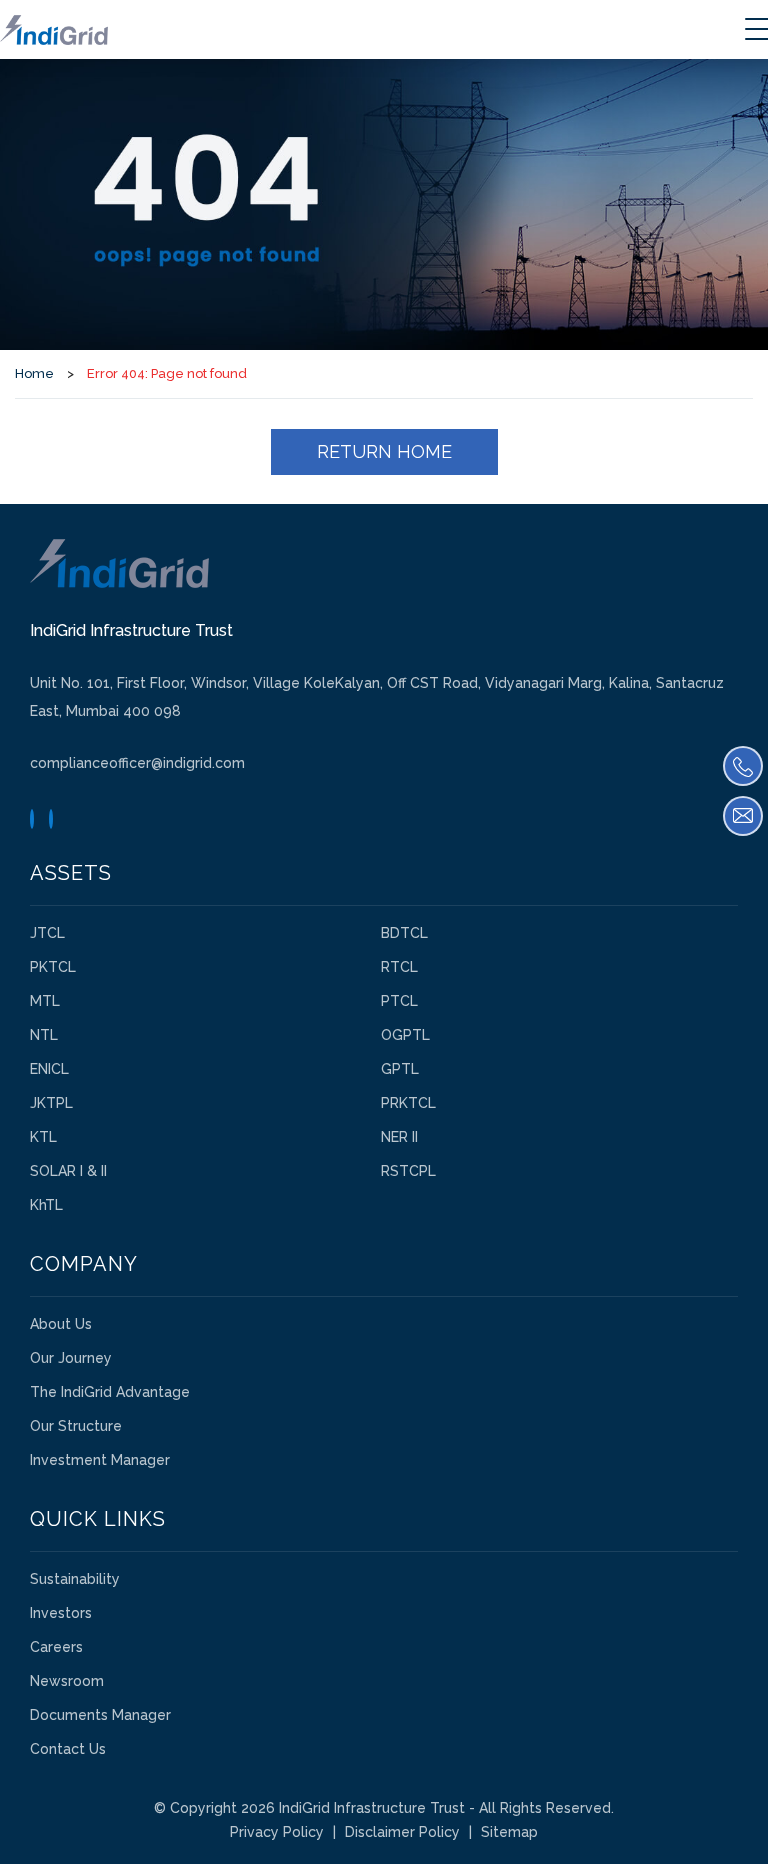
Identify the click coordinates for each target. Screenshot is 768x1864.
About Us (61, 1324)
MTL (45, 1001)
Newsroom (67, 1681)
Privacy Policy (277, 1832)
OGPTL (405, 1035)
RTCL (399, 967)
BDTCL (404, 933)
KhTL (46, 1205)
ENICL (49, 1069)
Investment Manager (100, 1460)
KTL (43, 1137)
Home (34, 373)
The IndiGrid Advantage (110, 1392)
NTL (44, 1035)
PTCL (399, 1001)
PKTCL (53, 967)
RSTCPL (408, 1171)
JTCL (47, 933)
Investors (61, 1613)
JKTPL (51, 1103)
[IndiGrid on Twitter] (32, 819)
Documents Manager (100, 1715)
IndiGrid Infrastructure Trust (372, 1808)
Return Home (384, 451)
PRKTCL (408, 1103)
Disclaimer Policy (402, 1832)
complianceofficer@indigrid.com (137, 763)
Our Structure (76, 1426)
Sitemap (509, 1832)
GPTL (400, 1069)
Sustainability (75, 1579)
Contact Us (68, 1749)
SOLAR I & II (68, 1171)
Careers (56, 1647)
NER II (399, 1137)
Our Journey (71, 1358)
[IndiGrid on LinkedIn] (51, 819)
